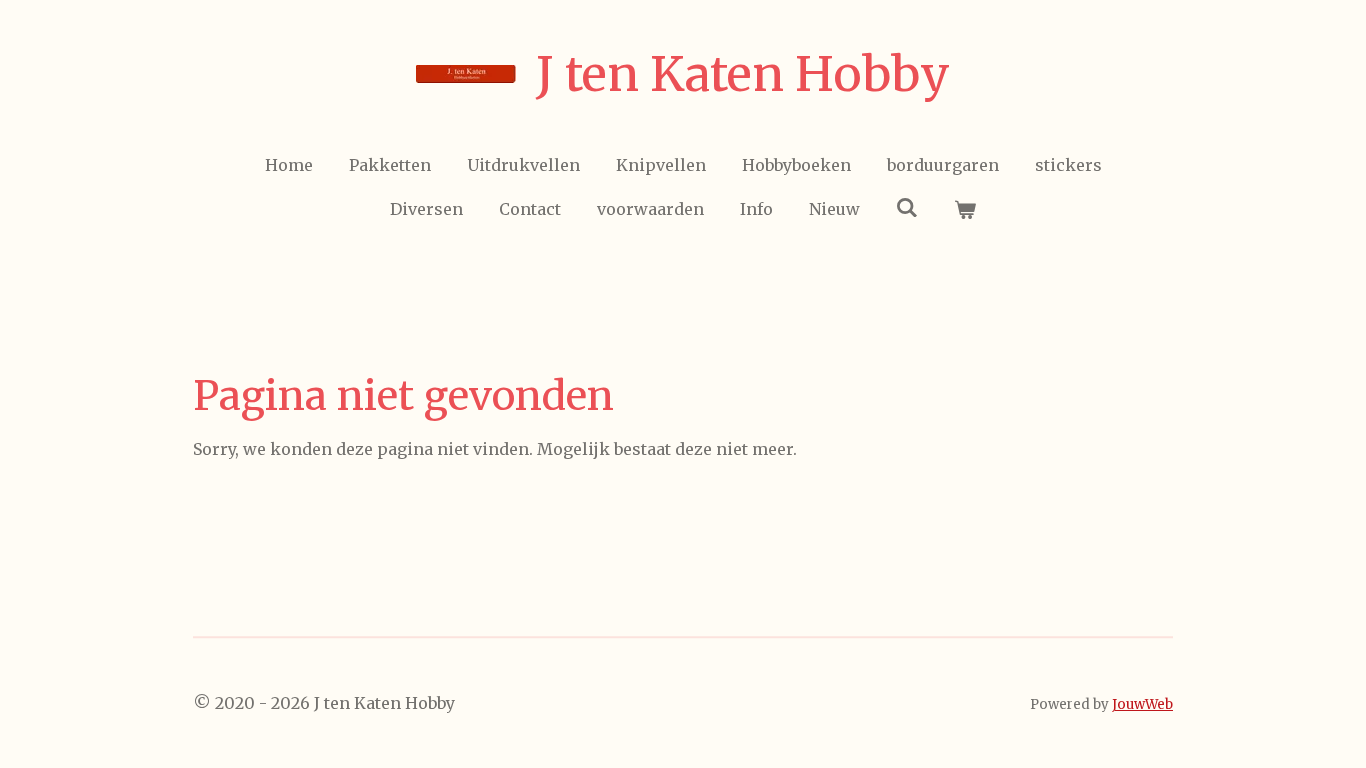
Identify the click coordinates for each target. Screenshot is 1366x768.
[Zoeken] (907, 207)
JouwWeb (1142, 704)
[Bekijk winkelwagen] (965, 209)
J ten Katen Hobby (743, 74)
